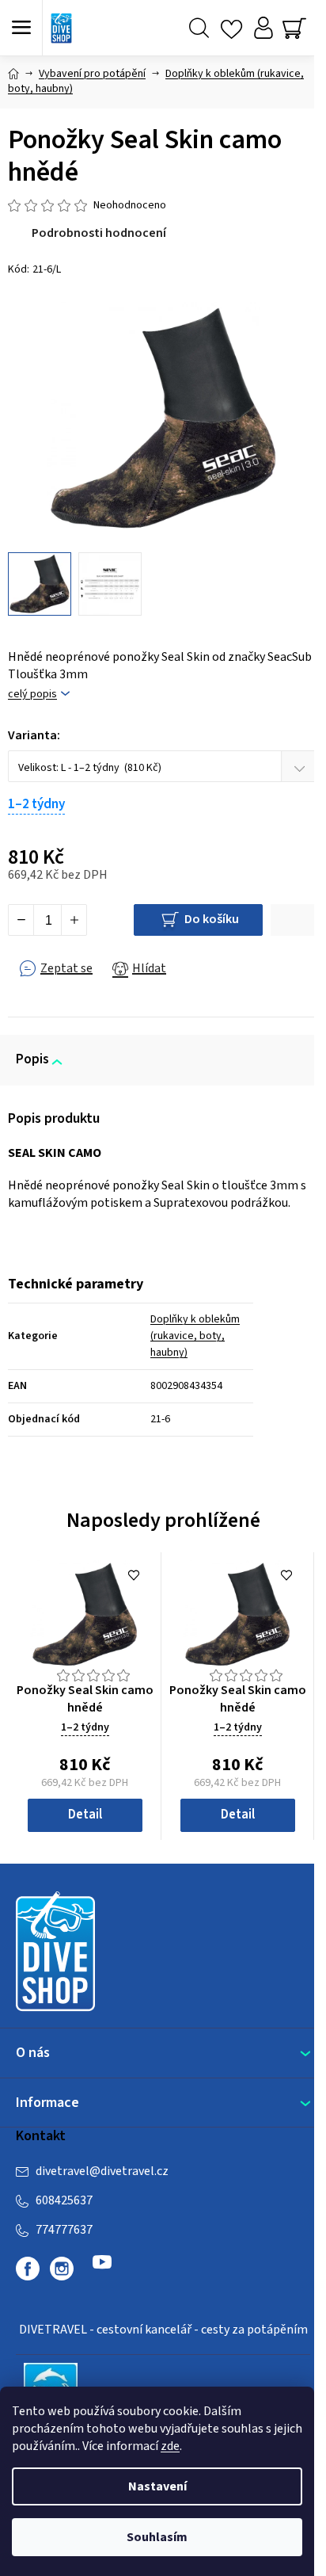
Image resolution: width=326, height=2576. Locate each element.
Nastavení (157, 2486)
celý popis (32, 695)
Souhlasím (157, 2537)
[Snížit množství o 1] (21, 920)
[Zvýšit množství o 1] (74, 920)
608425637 (64, 2200)
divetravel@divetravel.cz (102, 2171)
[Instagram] (62, 2269)
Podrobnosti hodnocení (99, 233)
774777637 (64, 2230)
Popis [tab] (32, 1059)
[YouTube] (102, 2269)
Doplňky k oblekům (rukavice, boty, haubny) (195, 1336)
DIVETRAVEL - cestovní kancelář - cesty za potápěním (163, 2330)
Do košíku (212, 919)
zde (170, 2446)
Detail (85, 1815)
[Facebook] (28, 2269)
